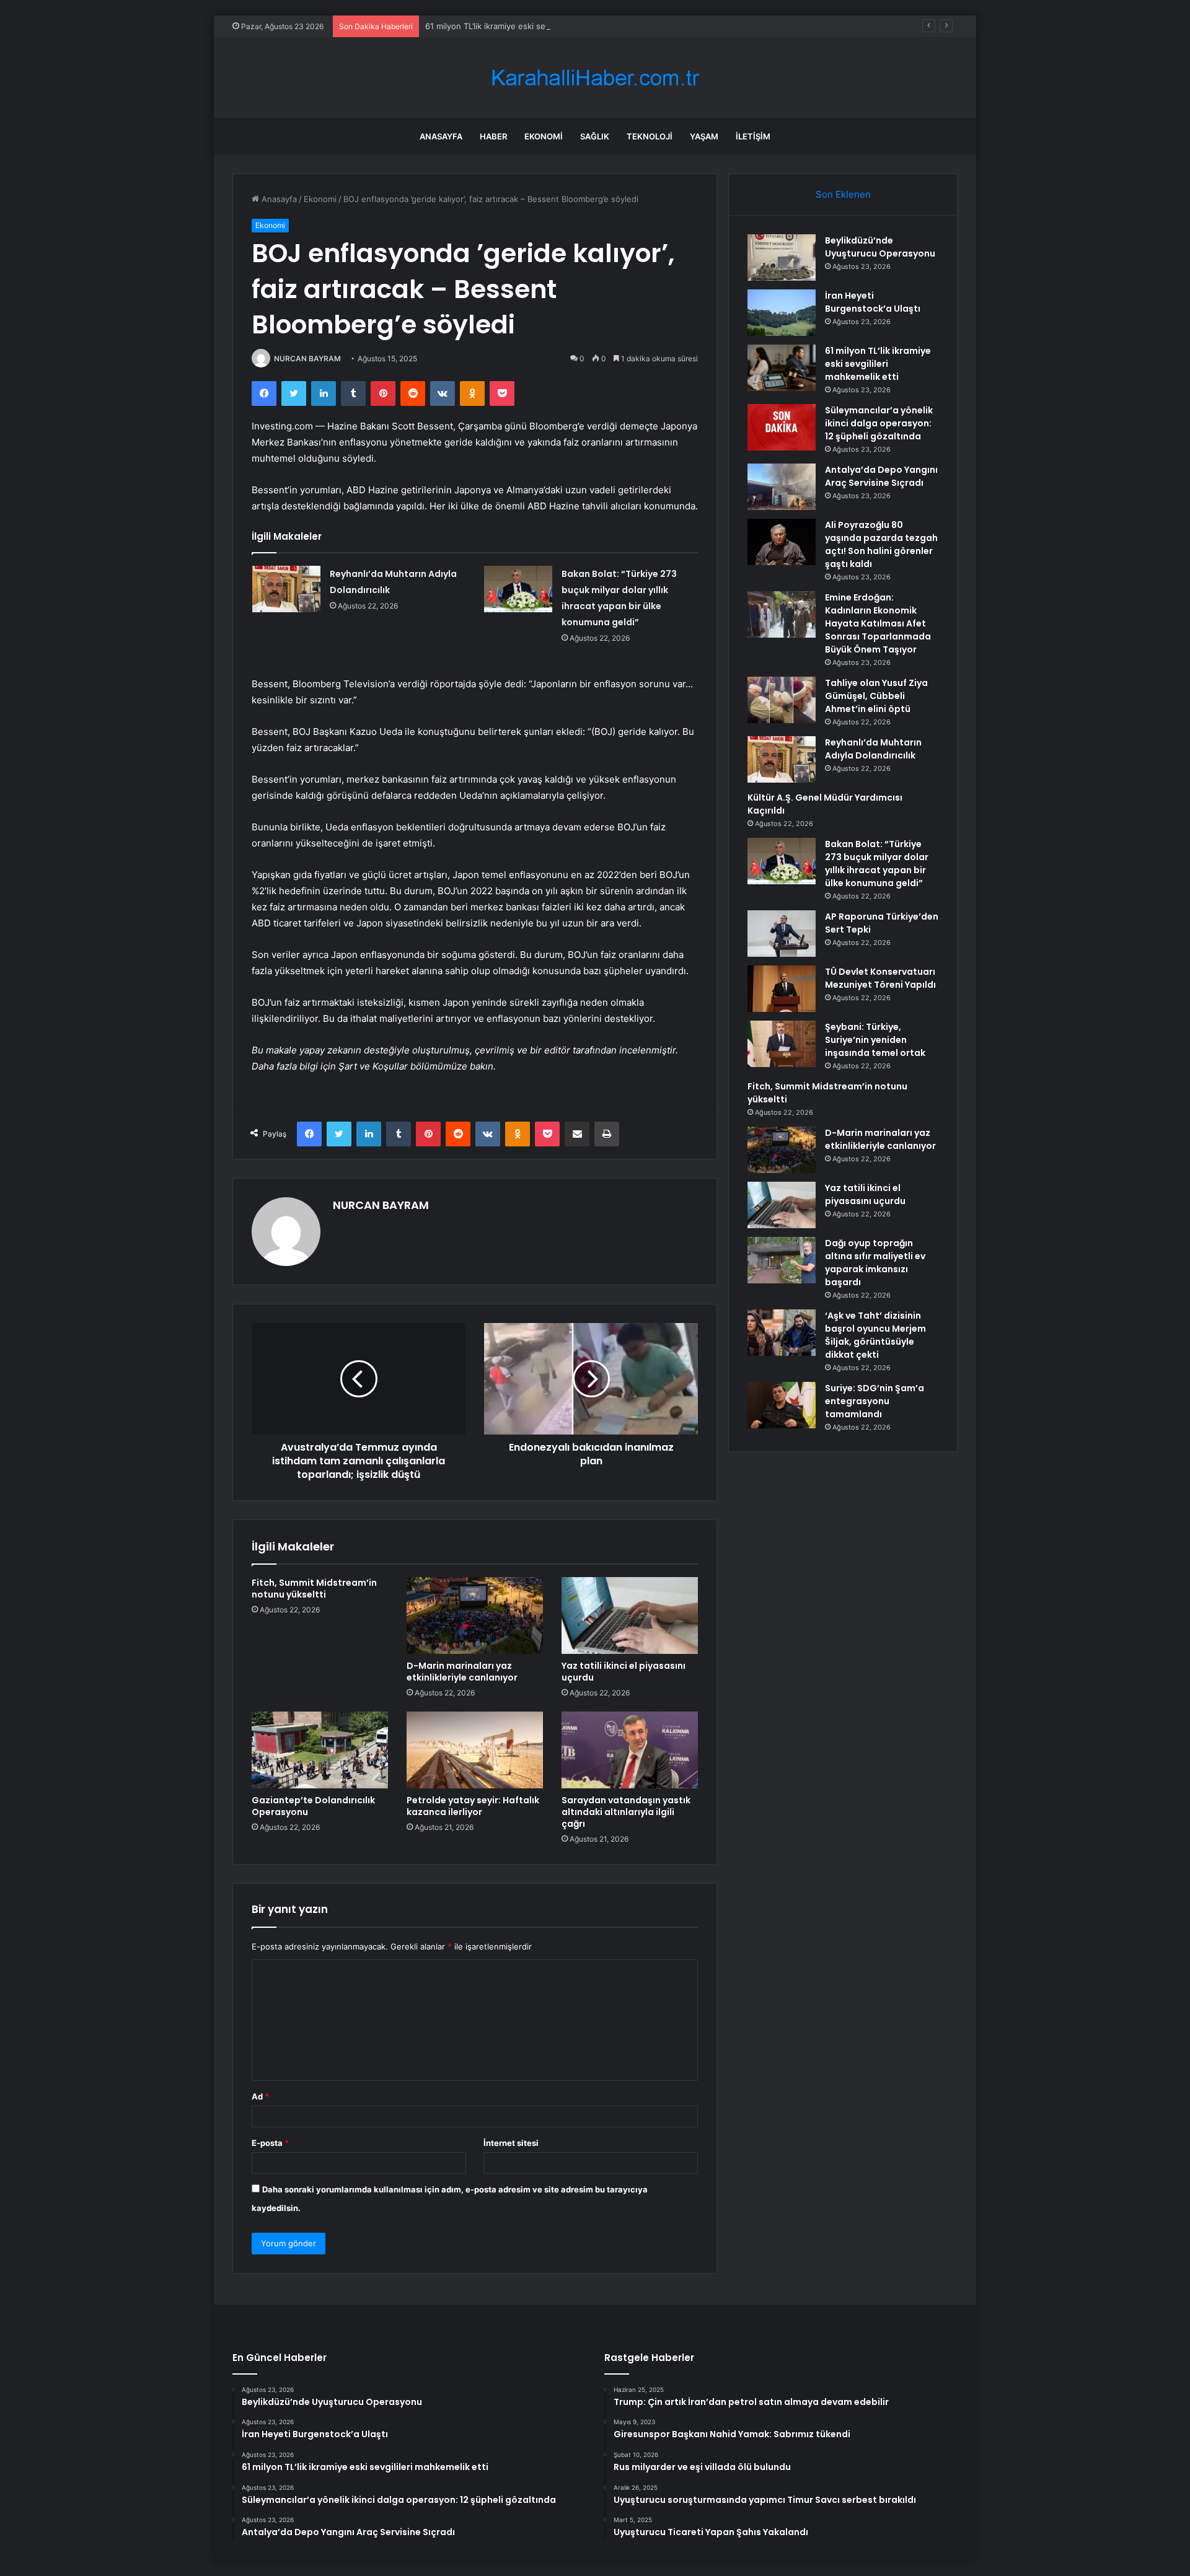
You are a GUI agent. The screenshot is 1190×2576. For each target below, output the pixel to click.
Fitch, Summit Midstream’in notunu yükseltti (314, 1589)
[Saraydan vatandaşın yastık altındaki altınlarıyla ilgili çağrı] (630, 1750)
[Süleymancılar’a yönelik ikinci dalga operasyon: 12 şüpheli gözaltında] (782, 427)
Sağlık (595, 136)
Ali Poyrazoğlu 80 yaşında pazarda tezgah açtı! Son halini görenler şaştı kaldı (881, 544)
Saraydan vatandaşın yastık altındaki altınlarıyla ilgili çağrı (626, 1812)
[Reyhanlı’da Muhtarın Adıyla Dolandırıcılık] (286, 589)
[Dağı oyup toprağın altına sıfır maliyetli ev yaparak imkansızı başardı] (782, 1260)
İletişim (753, 136)
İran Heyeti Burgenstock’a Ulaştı (873, 302)
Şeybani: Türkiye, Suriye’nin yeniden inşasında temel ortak (875, 1040)
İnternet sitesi (511, 2143)
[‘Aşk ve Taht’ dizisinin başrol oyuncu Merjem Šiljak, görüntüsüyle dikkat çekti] (782, 1333)
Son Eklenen (843, 194)
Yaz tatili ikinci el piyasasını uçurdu (624, 1672)
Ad (260, 2096)
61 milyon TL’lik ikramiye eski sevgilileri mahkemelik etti (530, 26)
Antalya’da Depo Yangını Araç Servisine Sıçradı (881, 476)
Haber (493, 136)
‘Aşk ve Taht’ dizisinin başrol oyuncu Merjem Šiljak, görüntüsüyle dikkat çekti (875, 1335)
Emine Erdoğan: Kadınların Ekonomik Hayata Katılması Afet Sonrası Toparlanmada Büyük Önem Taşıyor (878, 623)
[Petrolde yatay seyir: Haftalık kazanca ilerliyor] (475, 1750)
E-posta (270, 2143)
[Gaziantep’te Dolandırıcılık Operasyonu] (320, 1750)
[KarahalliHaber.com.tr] (595, 78)
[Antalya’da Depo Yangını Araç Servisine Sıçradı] (782, 487)
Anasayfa (441, 136)
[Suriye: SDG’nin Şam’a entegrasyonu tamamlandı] (782, 1405)
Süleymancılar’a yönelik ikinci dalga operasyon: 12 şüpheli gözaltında (879, 423)
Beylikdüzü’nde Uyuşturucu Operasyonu (880, 247)
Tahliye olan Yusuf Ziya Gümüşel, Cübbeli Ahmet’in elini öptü (876, 696)
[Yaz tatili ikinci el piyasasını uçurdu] (630, 1615)
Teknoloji (650, 136)
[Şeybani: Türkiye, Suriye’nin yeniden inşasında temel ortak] (782, 1044)
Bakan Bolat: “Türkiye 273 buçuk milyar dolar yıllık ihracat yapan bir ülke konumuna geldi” (877, 864)
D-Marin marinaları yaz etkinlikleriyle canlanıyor (462, 1672)
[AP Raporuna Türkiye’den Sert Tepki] (782, 934)
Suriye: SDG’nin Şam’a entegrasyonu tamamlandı (875, 1401)
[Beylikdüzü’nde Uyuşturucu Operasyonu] (782, 257)
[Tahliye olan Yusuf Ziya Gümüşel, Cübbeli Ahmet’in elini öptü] (782, 700)
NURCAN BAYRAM (307, 358)
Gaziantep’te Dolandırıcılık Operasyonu (313, 1806)
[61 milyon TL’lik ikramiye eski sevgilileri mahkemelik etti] (782, 368)
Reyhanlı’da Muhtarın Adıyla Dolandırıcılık (873, 749)
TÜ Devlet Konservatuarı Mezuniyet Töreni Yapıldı (880, 978)
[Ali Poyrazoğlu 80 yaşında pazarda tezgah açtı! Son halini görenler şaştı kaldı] (782, 542)
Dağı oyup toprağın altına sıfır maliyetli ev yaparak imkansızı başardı (875, 1263)
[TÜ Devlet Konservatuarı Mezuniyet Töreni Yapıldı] (782, 989)
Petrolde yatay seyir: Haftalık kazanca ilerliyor (473, 1806)
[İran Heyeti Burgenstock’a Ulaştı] (782, 313)
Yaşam (704, 136)
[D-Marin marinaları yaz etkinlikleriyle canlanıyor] (475, 1615)
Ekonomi (544, 136)
